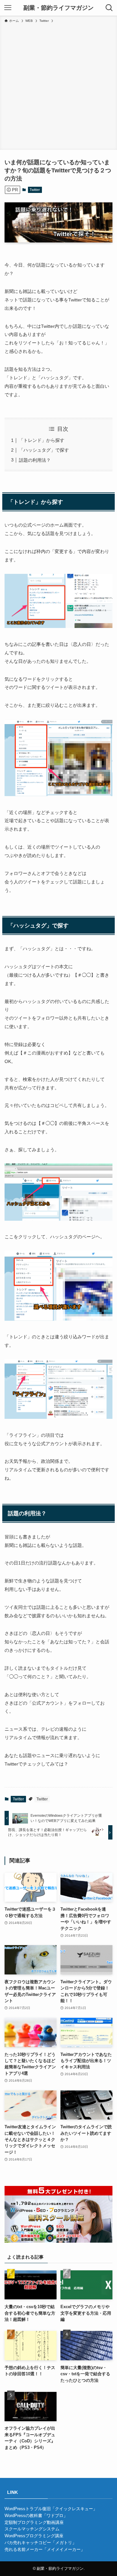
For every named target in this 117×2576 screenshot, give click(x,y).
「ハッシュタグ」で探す (44, 450)
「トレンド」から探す (42, 440)
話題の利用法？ (35, 460)
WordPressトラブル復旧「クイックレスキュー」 (51, 2509)
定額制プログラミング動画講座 (34, 2522)
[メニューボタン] (8, 8)
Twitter (35, 190)
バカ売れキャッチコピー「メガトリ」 (40, 2543)
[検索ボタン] (109, 8)
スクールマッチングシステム (32, 2529)
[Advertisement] (58, 85)
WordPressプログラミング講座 (34, 2536)
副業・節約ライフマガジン (58, 8)
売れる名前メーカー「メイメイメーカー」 (45, 2549)
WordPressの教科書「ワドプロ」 (36, 2516)
